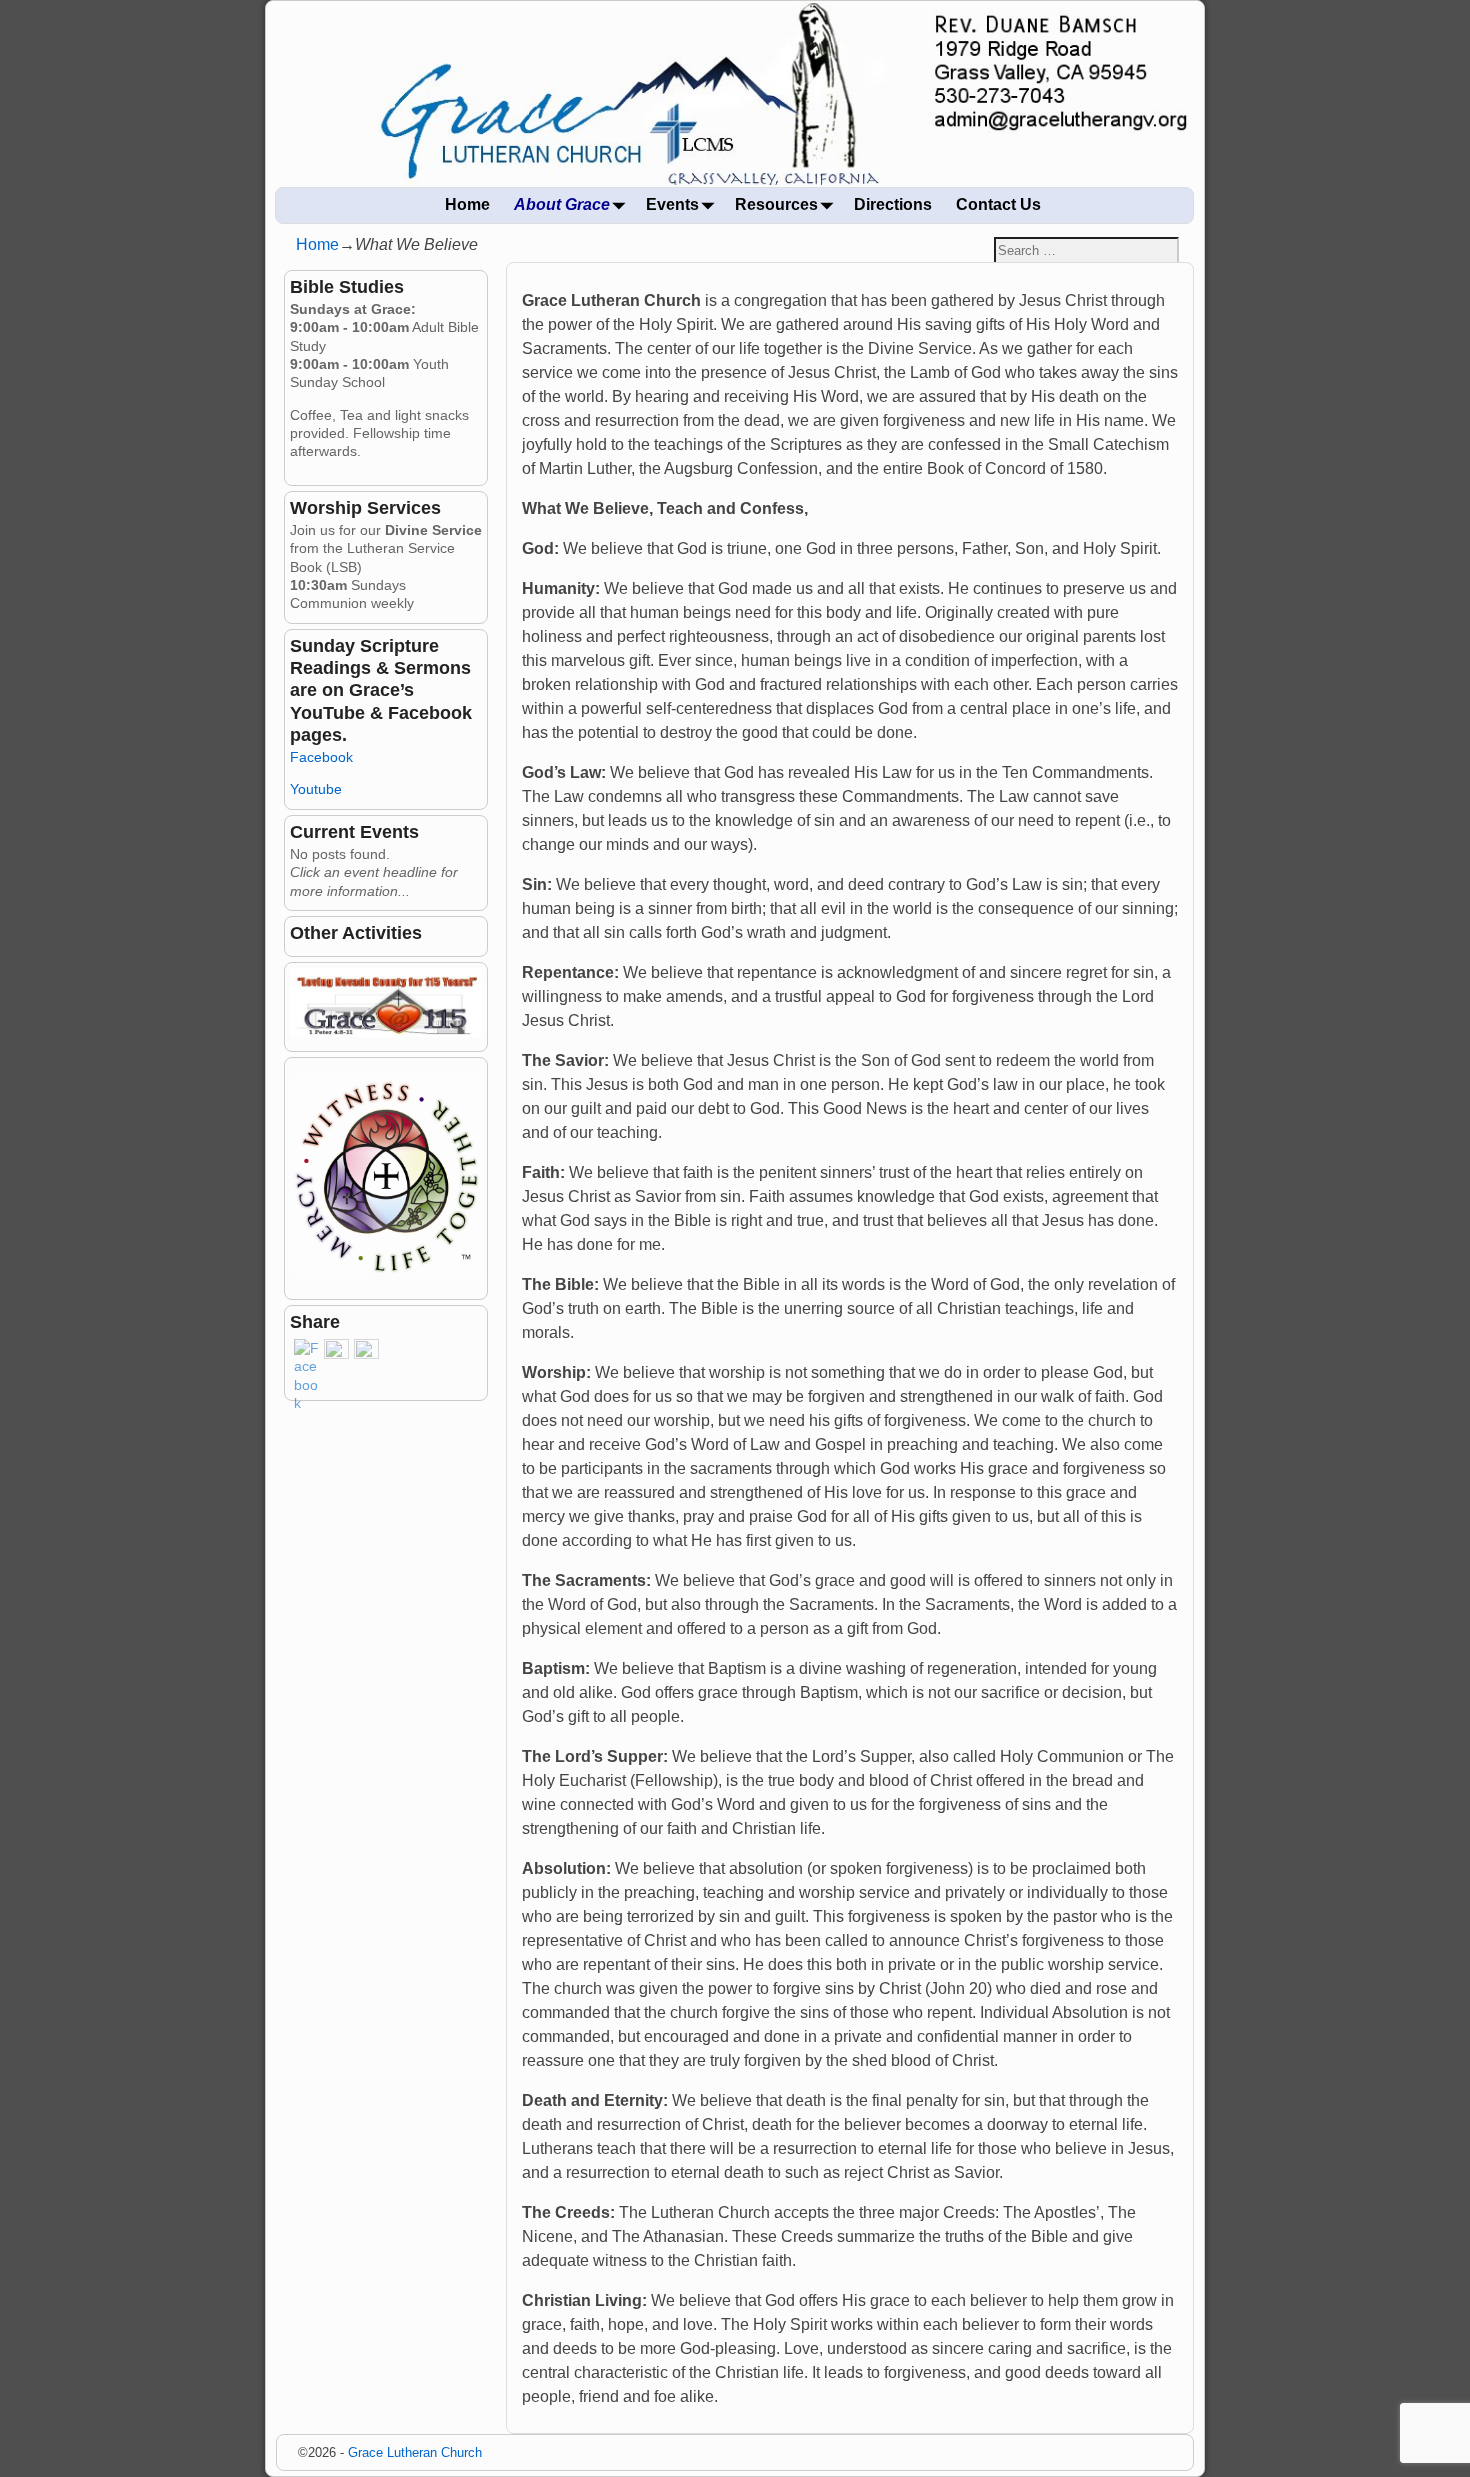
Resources (776, 204)
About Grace (562, 204)
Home (467, 204)
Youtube (316, 789)
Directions (893, 204)
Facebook (321, 757)
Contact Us (998, 204)
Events (672, 204)
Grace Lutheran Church (415, 2452)
